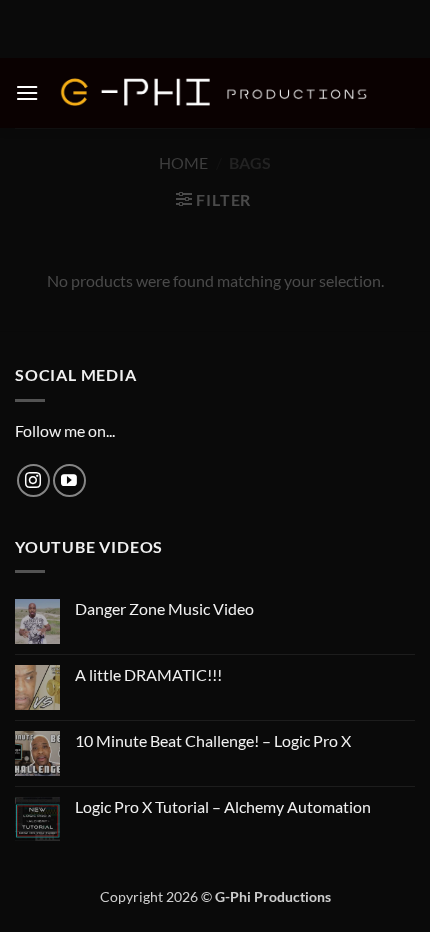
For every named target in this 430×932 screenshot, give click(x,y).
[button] (27, 92)
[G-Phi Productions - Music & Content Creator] (215, 93)
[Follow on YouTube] (69, 480)
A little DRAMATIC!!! (148, 674)
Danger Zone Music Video (164, 608)
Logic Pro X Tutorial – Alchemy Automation (223, 806)
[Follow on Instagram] (33, 480)
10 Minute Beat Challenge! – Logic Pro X (213, 740)
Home (183, 162)
